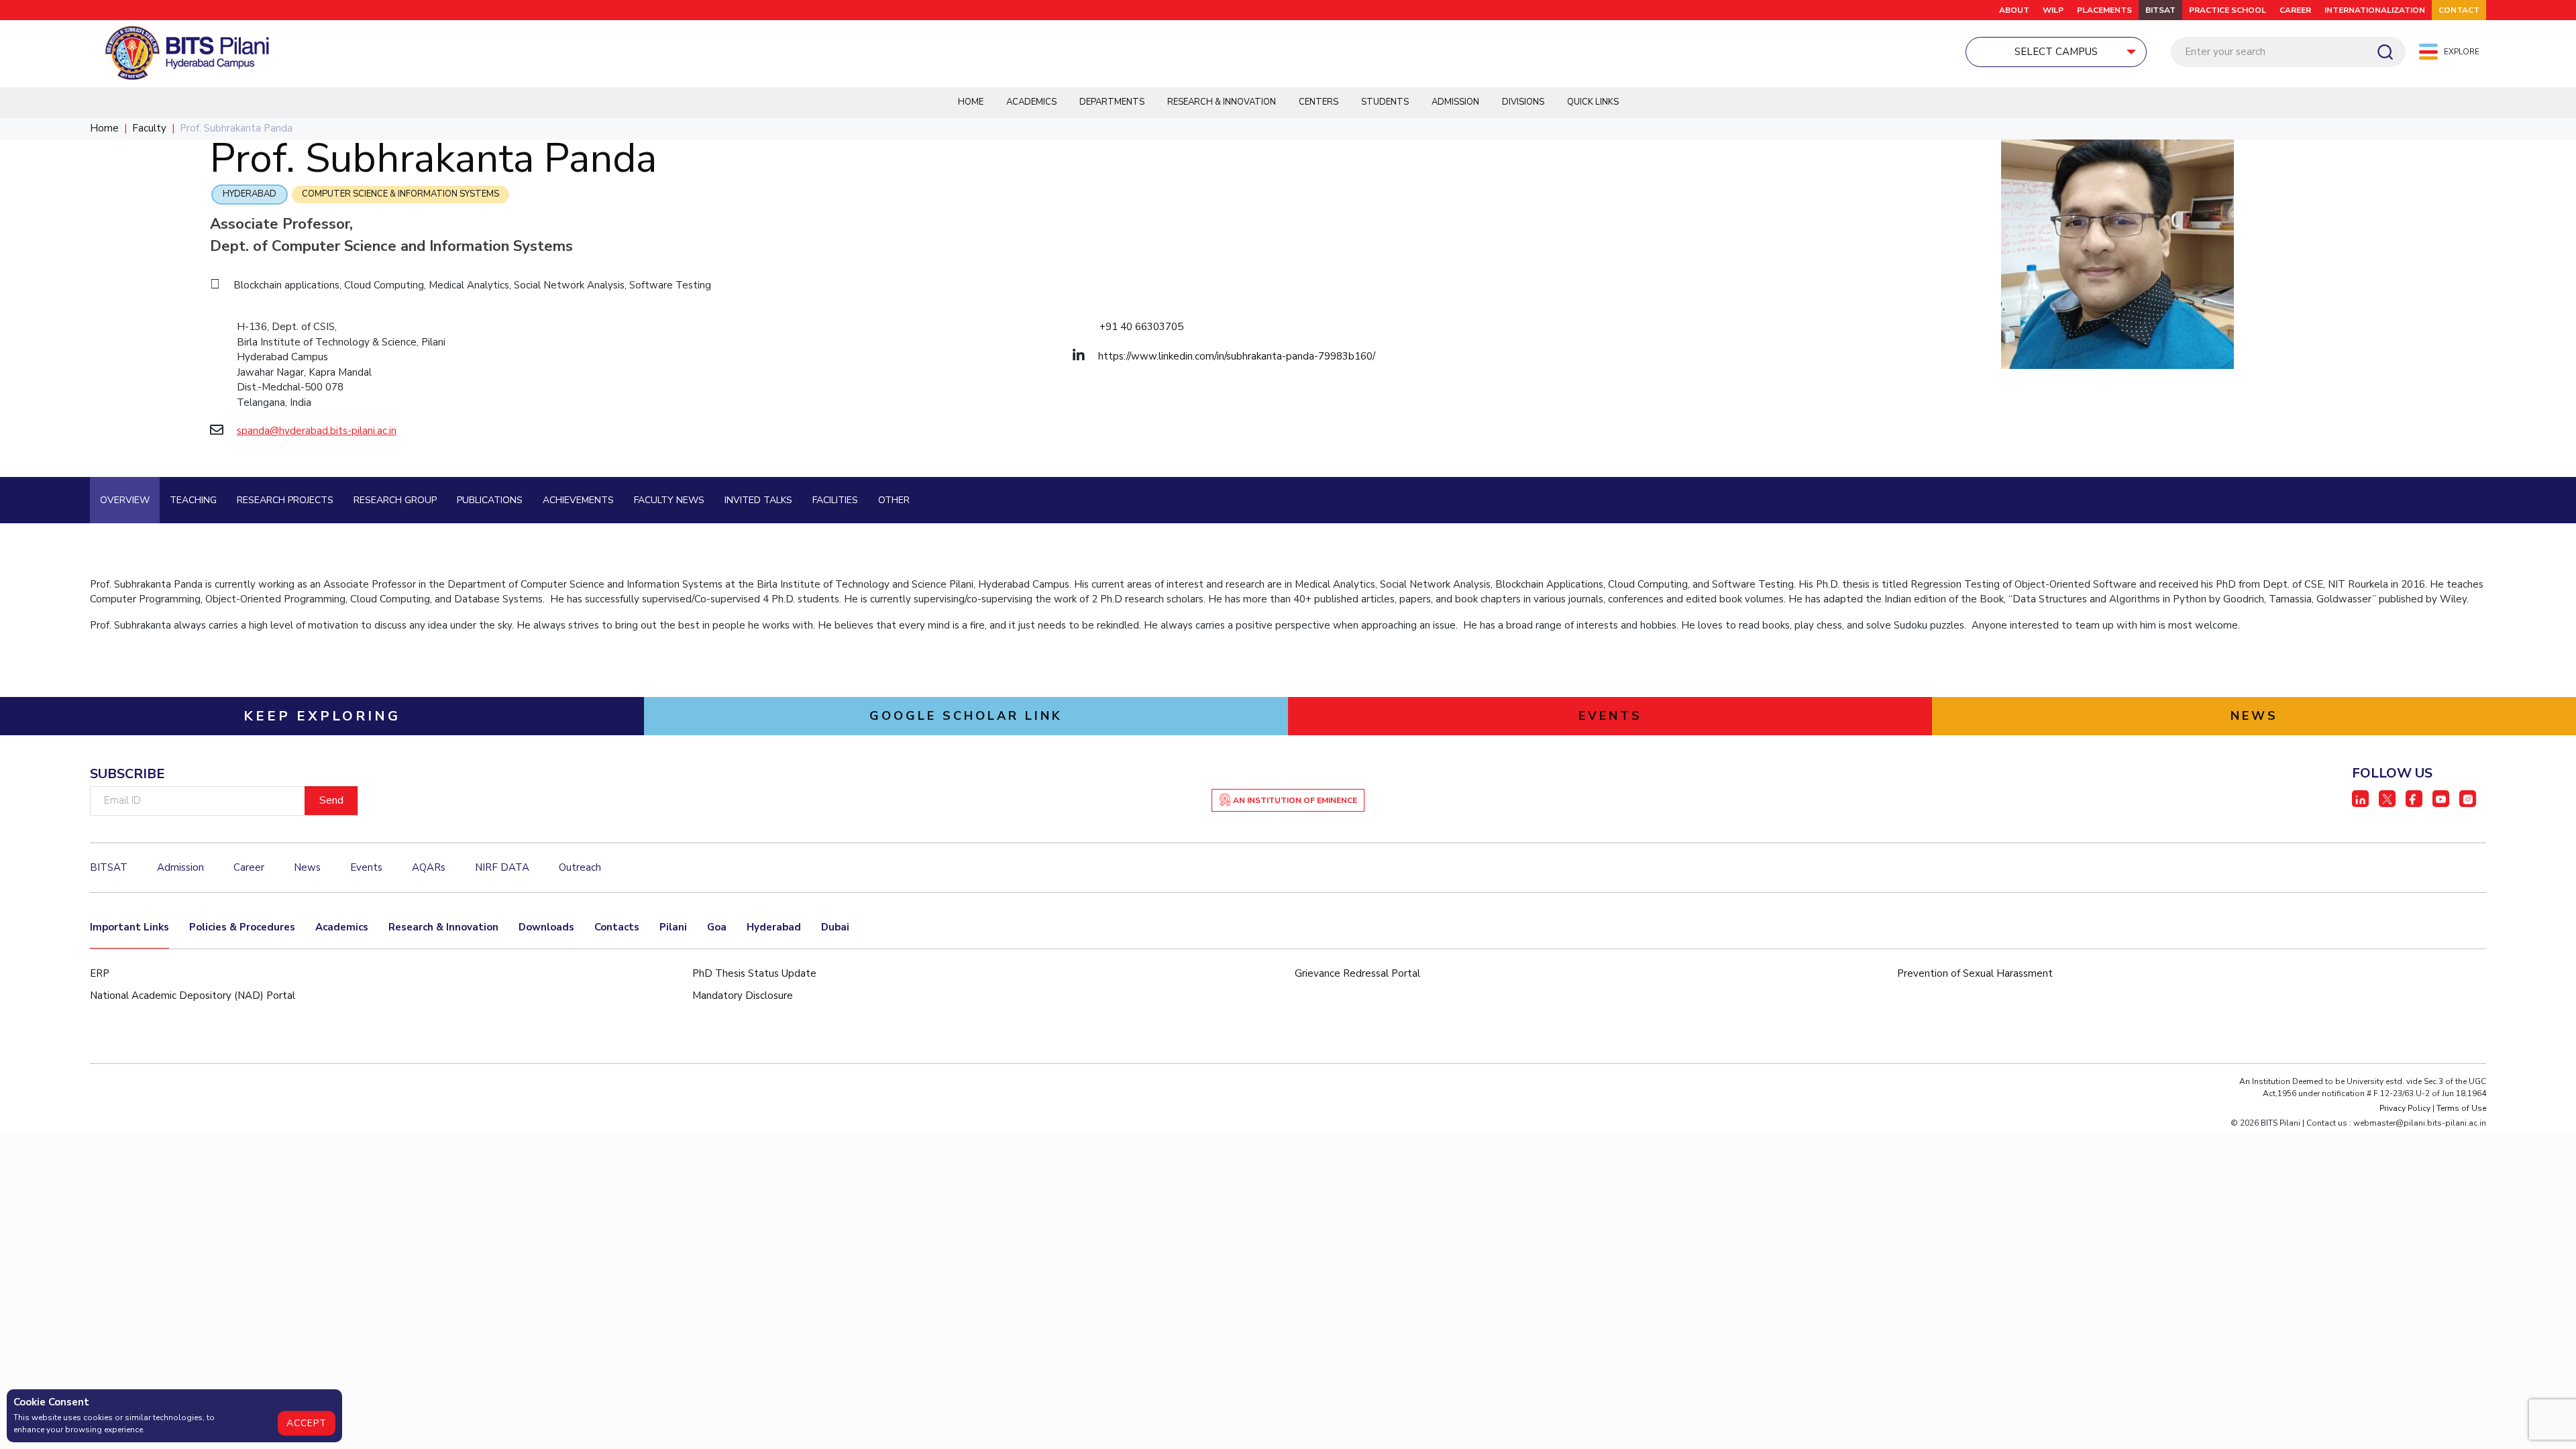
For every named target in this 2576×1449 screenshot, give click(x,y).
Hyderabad (250, 194)
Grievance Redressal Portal (1357, 973)
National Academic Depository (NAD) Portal (193, 996)
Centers (1319, 102)
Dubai (835, 927)
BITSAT (2160, 10)
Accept (307, 1423)
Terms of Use (2461, 1108)
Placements (2104, 10)
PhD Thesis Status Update (754, 973)
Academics (1031, 102)
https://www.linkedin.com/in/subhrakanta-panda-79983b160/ (1237, 356)
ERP (100, 973)
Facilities (835, 500)
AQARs (429, 867)
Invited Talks (758, 500)
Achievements (578, 500)
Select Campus (2056, 52)
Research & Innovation (1222, 102)
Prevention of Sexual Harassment (1975, 973)
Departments (1112, 102)
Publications (490, 500)
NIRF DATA (502, 867)
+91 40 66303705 (1141, 327)
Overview (125, 500)
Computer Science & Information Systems (400, 194)
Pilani (673, 927)
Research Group (395, 500)
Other (894, 500)
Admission (1455, 102)
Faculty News (669, 500)
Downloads (546, 927)
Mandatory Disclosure (743, 996)
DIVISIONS (1523, 102)
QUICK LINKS (1593, 102)
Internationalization (2375, 10)
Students (1385, 102)
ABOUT (2014, 10)
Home (971, 102)
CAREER (2295, 10)
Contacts (617, 927)
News (307, 867)
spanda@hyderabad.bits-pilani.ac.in (317, 431)
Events (366, 867)
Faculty (149, 128)
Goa (717, 927)
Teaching (193, 500)
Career (249, 867)
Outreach (580, 867)
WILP (2053, 10)
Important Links (129, 927)
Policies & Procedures (242, 927)
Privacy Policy (2405, 1108)
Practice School (2228, 10)
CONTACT (2459, 10)
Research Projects (285, 500)
